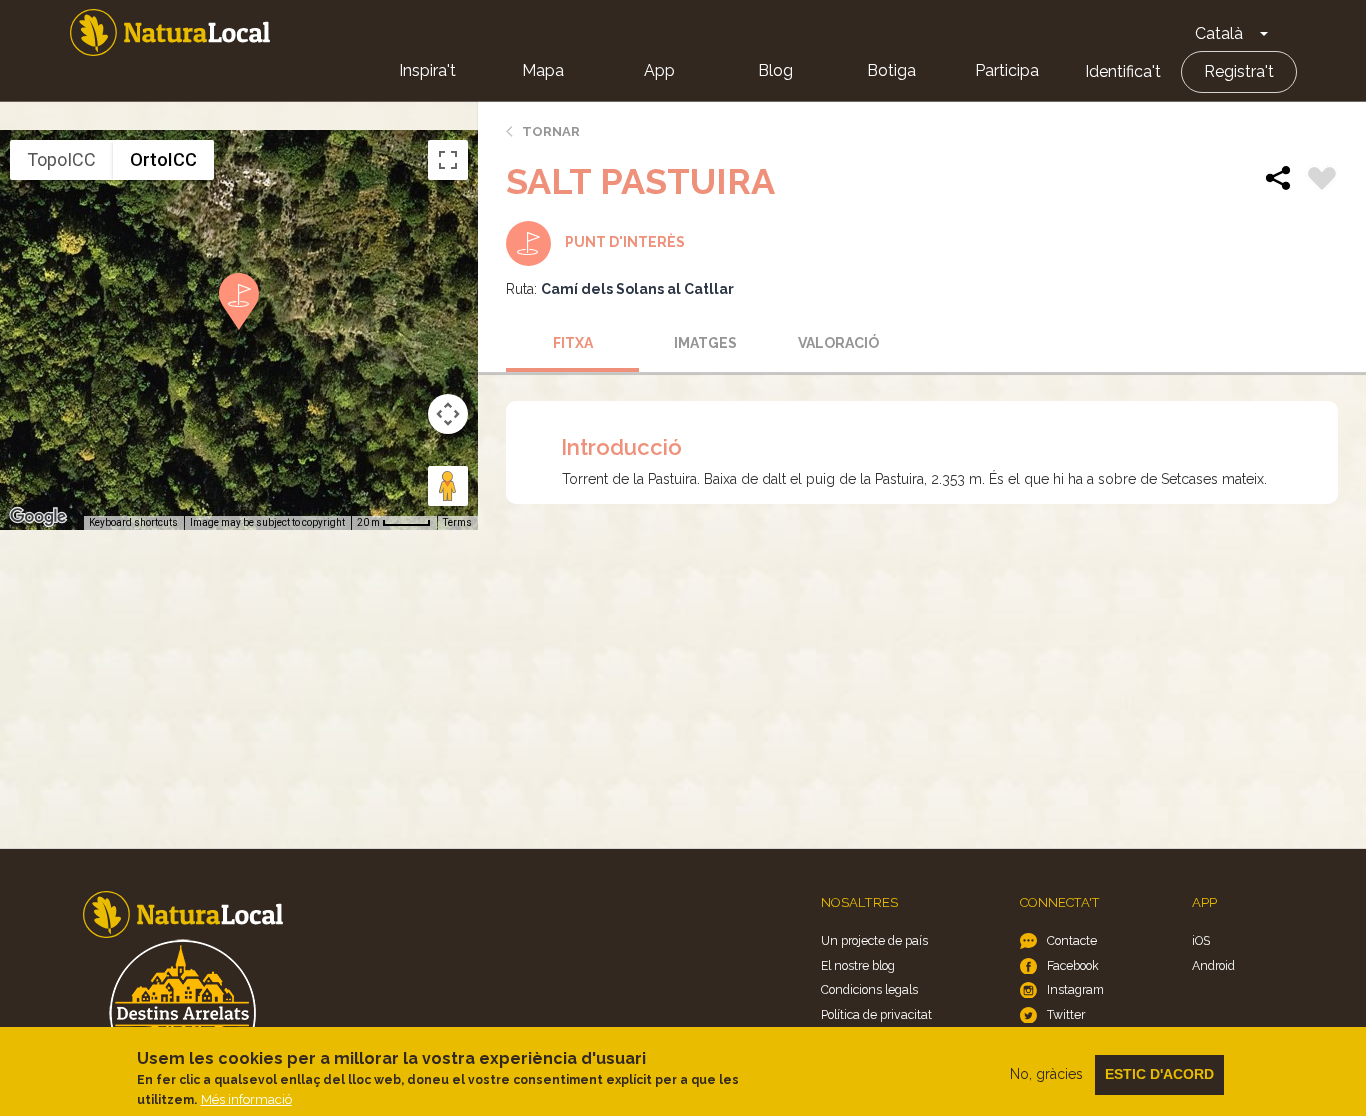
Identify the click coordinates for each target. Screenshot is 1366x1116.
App (659, 70)
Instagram (1075, 989)
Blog (775, 70)
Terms (457, 522)
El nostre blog (858, 965)
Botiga (891, 70)
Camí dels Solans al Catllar (637, 289)
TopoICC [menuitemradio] (61, 159)
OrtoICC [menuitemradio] (163, 159)
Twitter (1066, 1014)
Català (1219, 33)
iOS (1201, 940)
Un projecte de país (874, 940)
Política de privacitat (876, 1014)
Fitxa (573, 343)
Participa (1007, 70)
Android (1213, 965)
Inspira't (427, 70)
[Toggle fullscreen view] (448, 160)
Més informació (246, 1099)
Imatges (705, 343)
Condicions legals (869, 989)
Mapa (543, 70)
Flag (1322, 181)
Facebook (1073, 965)
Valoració (838, 343)
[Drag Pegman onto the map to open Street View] (448, 486)
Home (170, 32)
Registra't (1239, 71)
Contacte (1072, 940)
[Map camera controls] (448, 414)
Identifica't (1123, 71)
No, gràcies (1046, 1074)
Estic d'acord (1159, 1074)
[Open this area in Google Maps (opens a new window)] (38, 517)
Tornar (551, 131)
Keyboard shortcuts (133, 522)
